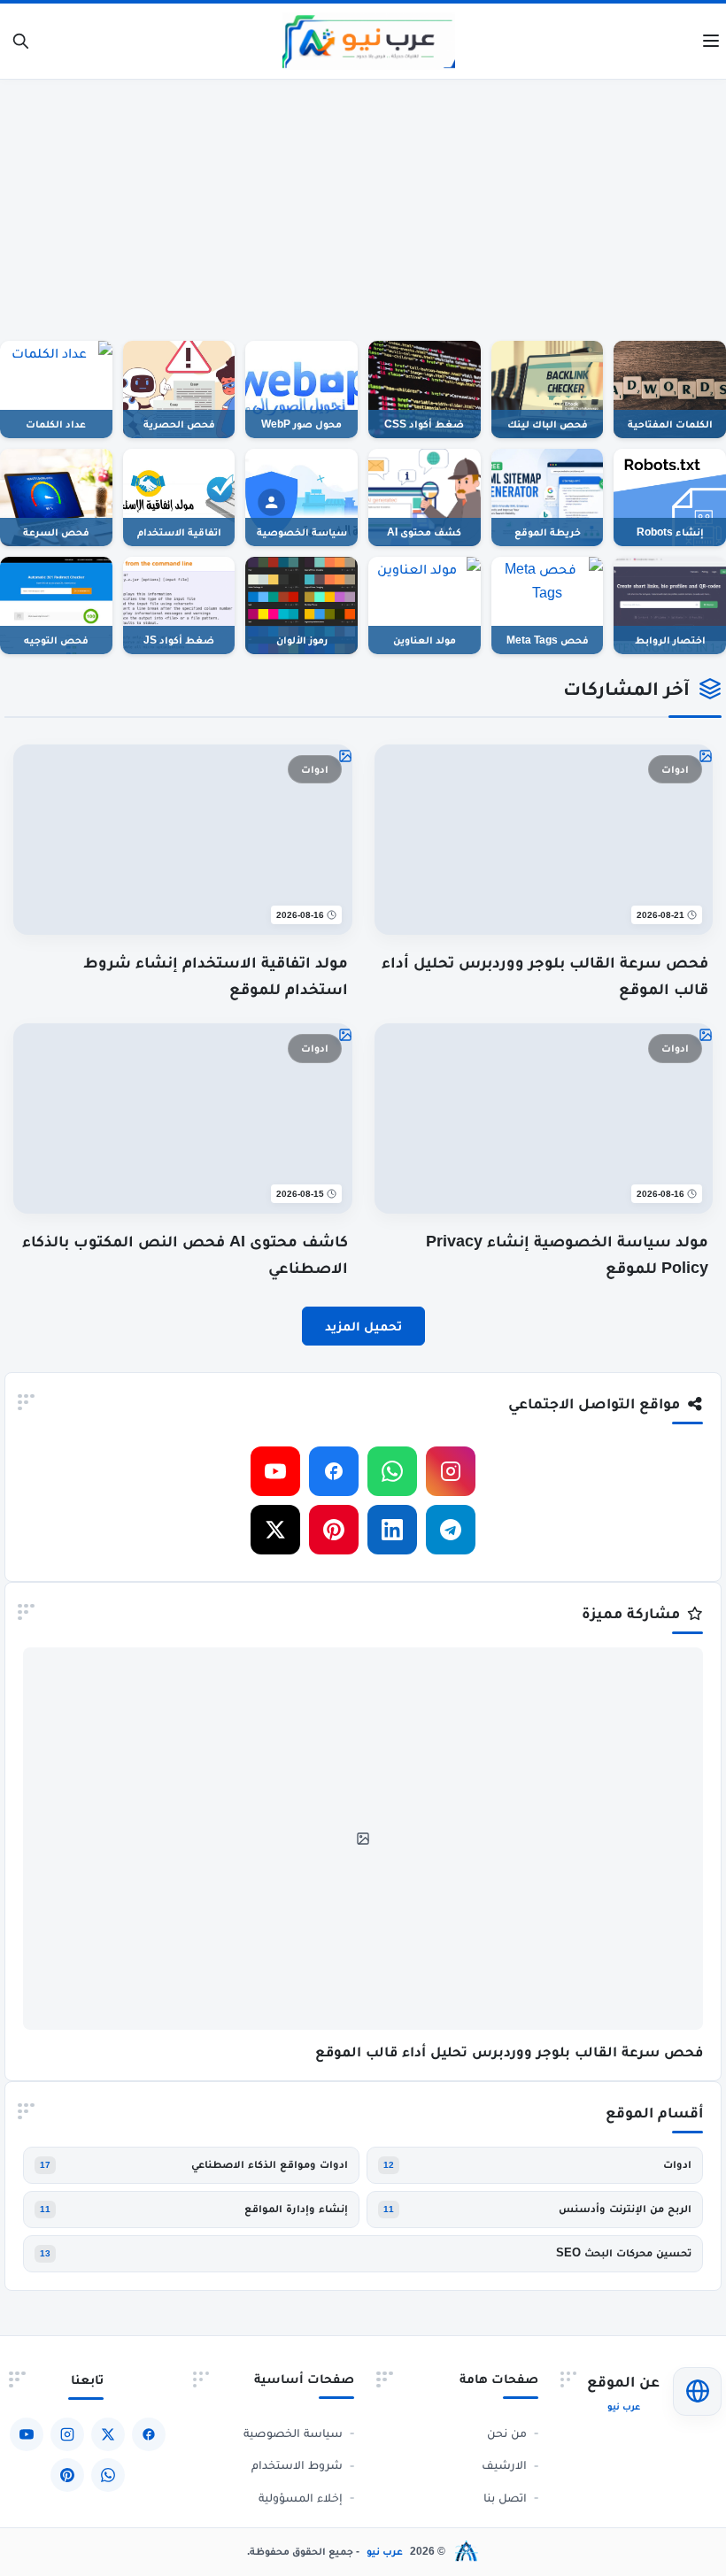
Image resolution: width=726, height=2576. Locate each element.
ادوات (677, 2164)
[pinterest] (334, 1530)
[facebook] (334, 1471)
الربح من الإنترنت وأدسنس (625, 2209)
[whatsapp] (392, 1471)
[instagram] (451, 1471)
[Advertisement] (363, 204)
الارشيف (504, 2464)
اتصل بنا (505, 2497)
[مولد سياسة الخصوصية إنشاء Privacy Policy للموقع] (544, 1035)
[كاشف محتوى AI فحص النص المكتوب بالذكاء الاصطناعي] (183, 1035)
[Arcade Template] (467, 2551)
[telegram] (451, 1530)
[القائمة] (711, 42)
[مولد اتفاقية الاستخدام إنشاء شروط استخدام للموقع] (183, 756)
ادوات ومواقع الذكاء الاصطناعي (270, 2164)
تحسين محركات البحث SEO (624, 2253)
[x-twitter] (275, 1530)
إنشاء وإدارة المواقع (296, 2209)
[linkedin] (392, 1530)
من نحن (507, 2433)
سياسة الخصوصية (293, 2433)
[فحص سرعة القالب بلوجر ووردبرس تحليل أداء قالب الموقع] (544, 756)
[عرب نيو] (369, 41)
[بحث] (21, 41)
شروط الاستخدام (297, 2464)
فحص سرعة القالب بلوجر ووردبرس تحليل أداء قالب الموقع (509, 2052)
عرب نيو (385, 2551)
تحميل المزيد (363, 1326)
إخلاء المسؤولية (301, 2497)
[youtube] (275, 1471)
